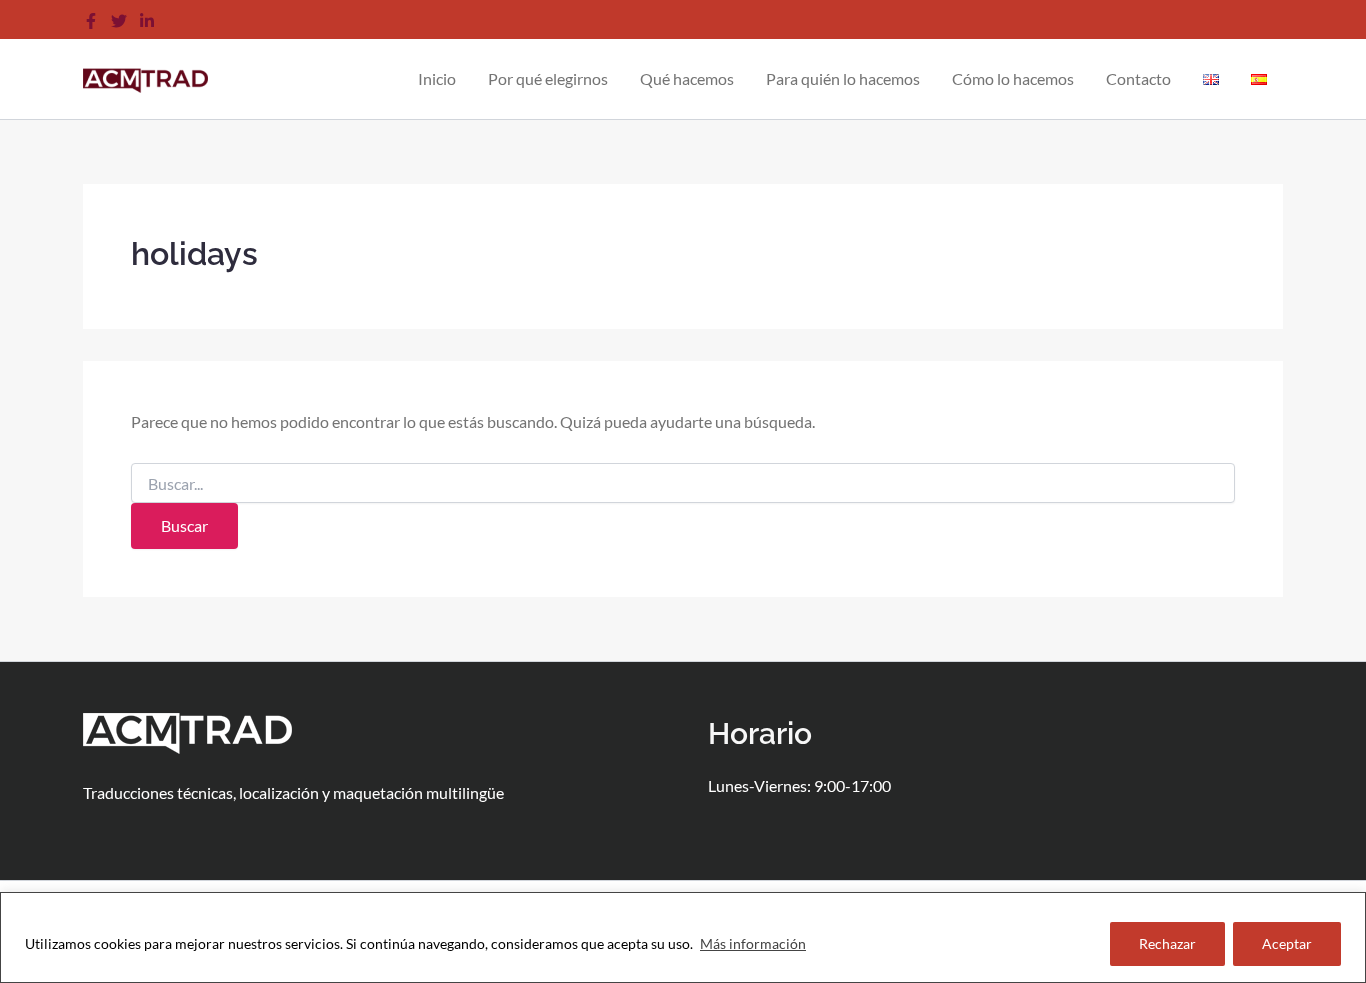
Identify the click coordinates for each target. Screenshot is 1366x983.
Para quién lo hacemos (843, 78)
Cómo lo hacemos (1013, 78)
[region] (683, 937)
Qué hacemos (687, 78)
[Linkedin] (147, 21)
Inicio (437, 78)
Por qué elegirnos (548, 78)
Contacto (1138, 78)
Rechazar (1167, 943)
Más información (753, 943)
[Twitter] (119, 21)
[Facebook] (91, 21)
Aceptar (1287, 943)
